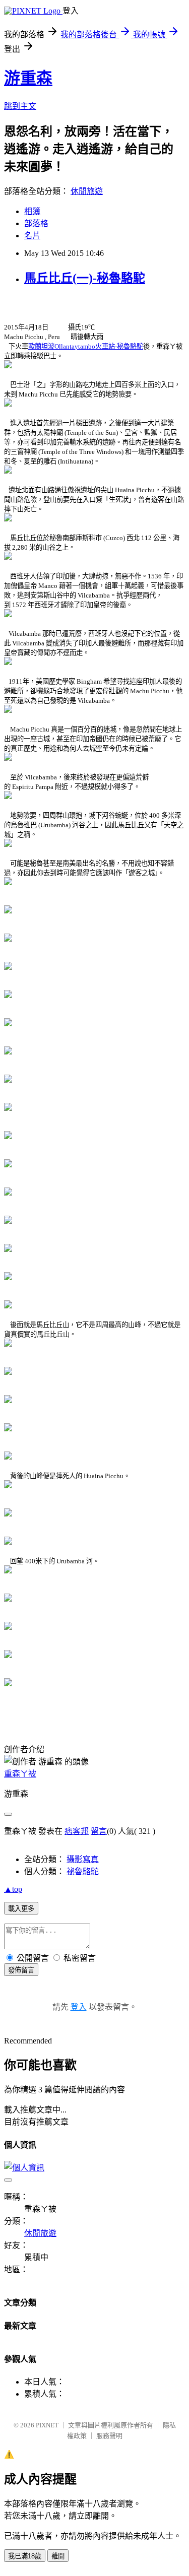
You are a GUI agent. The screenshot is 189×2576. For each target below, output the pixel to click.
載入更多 (21, 1909)
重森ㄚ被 (20, 1774)
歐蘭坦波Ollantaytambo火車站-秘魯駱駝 (86, 346)
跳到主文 (20, 106)
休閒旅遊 (87, 191)
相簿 (32, 211)
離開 (58, 2556)
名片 (32, 236)
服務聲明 (109, 2436)
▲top (13, 1889)
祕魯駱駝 (83, 1871)
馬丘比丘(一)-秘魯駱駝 (85, 278)
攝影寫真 (83, 1859)
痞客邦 (77, 1831)
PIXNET (47, 2425)
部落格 (36, 223)
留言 (99, 1831)
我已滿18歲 (25, 2556)
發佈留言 (21, 1970)
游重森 (28, 78)
